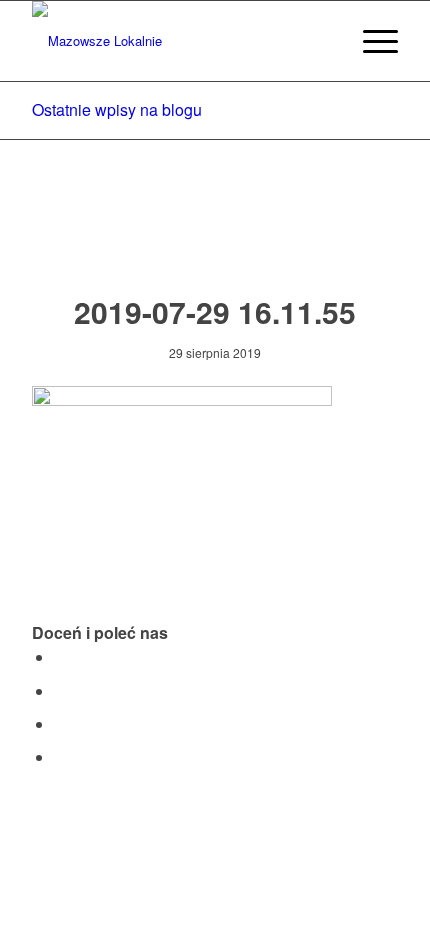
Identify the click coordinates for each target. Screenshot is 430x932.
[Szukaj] (323, 41)
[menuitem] (323, 41)
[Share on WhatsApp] (60, 723)
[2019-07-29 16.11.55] (215, 236)
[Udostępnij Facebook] (60, 656)
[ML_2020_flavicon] (178, 41)
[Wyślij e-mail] (60, 756)
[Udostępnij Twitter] (60, 690)
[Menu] (370, 41)
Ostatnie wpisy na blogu (117, 109)
